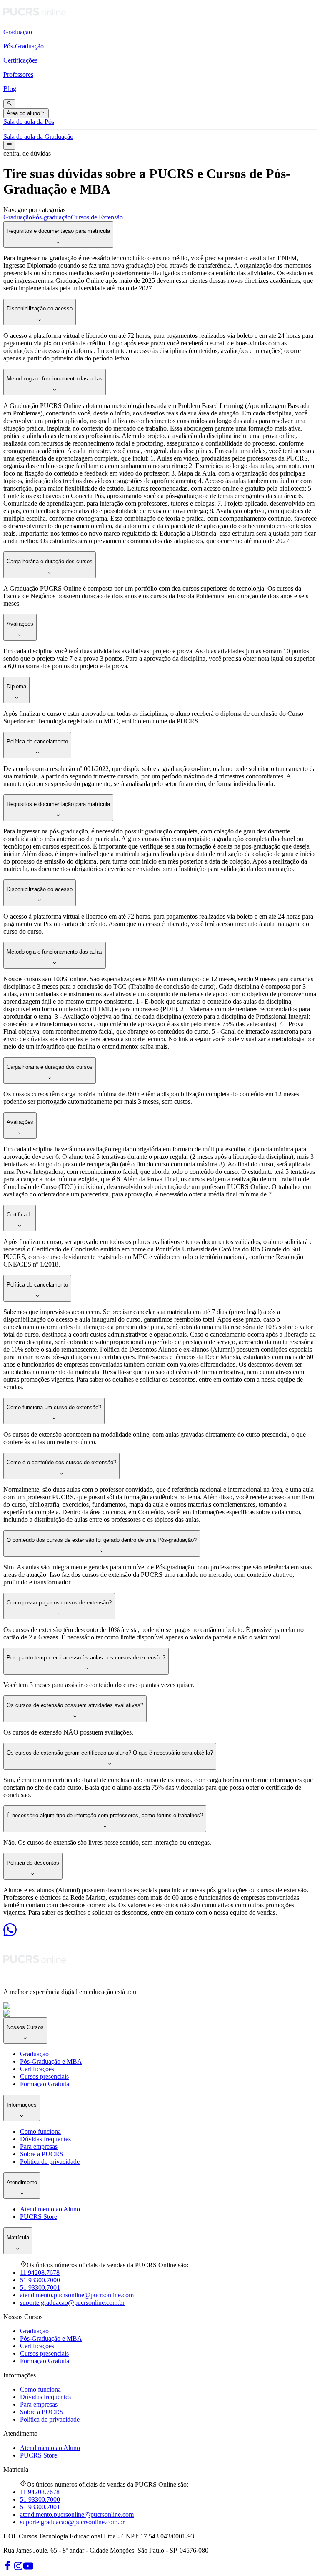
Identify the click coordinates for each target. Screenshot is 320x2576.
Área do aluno (23, 114)
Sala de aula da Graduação (38, 137)
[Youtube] (28, 2569)
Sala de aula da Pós (29, 122)
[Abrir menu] (9, 145)
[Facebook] (8, 2569)
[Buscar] (9, 104)
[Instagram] (18, 2569)
